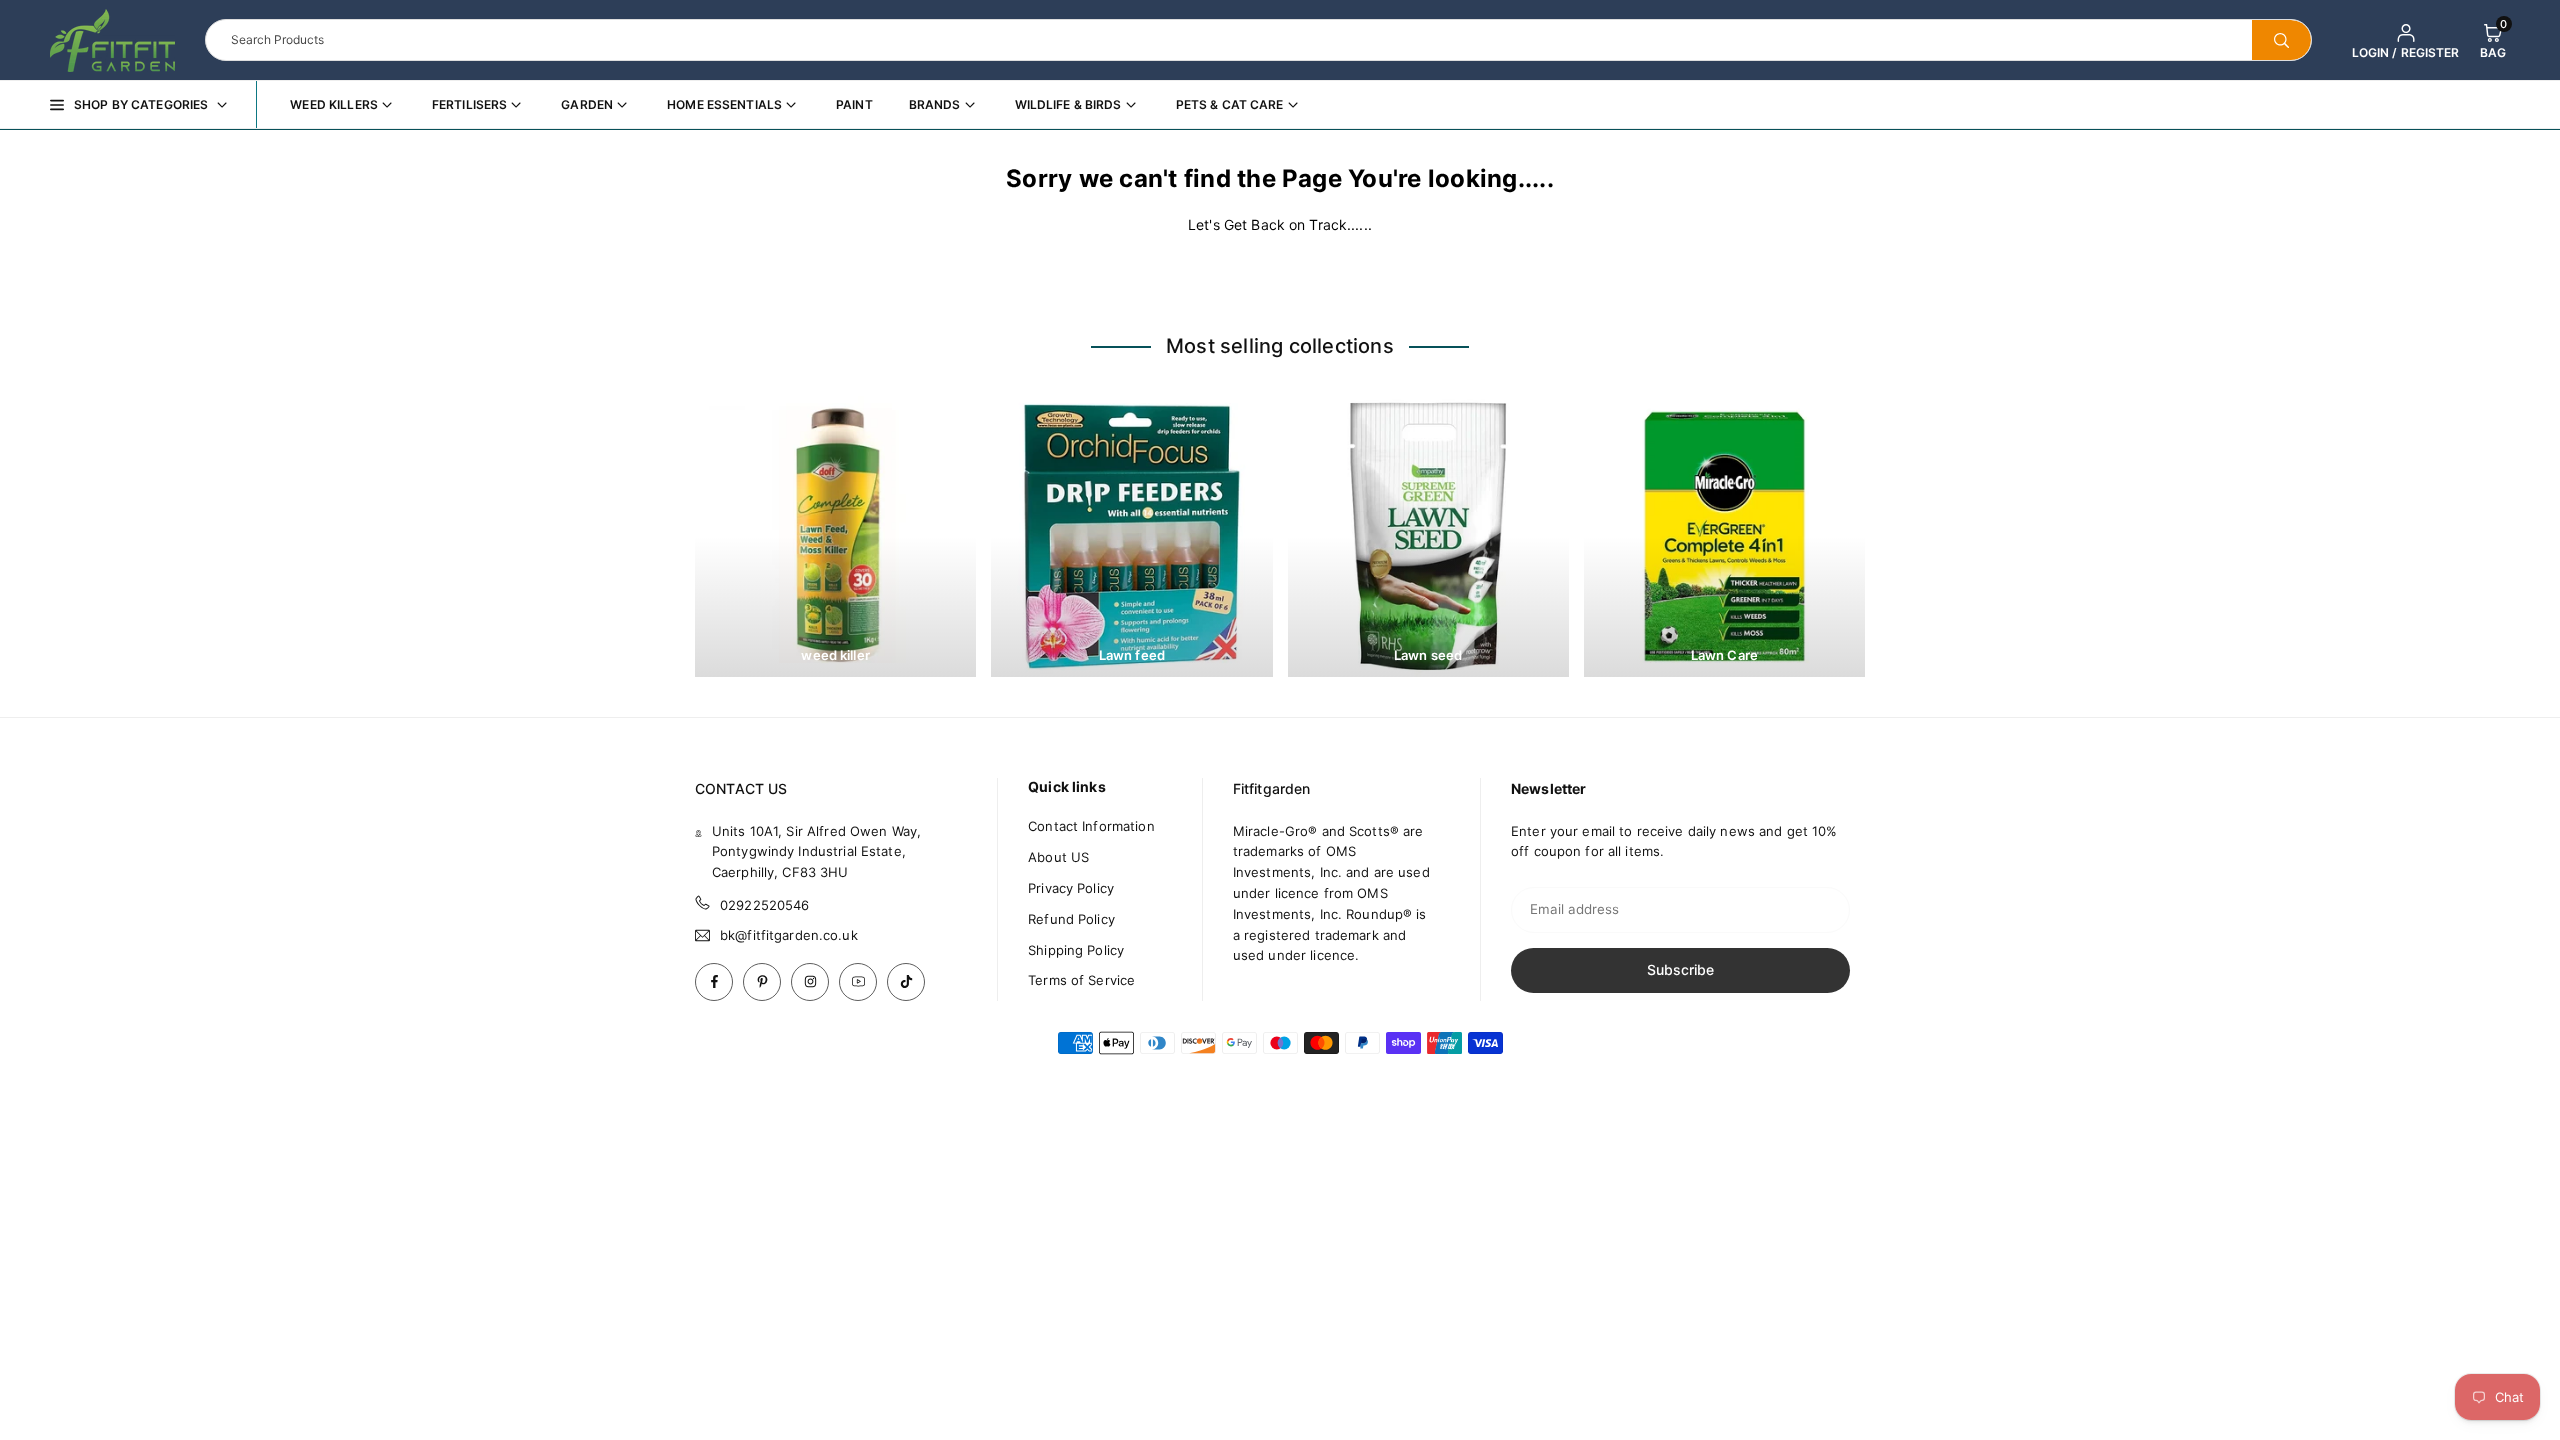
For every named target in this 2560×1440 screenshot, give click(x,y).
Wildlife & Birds (1068, 104)
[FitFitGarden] (112, 38)
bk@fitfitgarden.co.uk (789, 935)
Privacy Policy (1071, 888)
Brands (935, 104)
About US (1058, 857)
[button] (2493, 40)
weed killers (334, 104)
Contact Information (1091, 826)
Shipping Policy (1076, 950)
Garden (587, 104)
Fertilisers (469, 104)
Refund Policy (1071, 919)
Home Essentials (724, 104)
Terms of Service (1081, 980)
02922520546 (764, 905)
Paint (854, 104)
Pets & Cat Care (1230, 104)
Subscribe (1680, 969)
